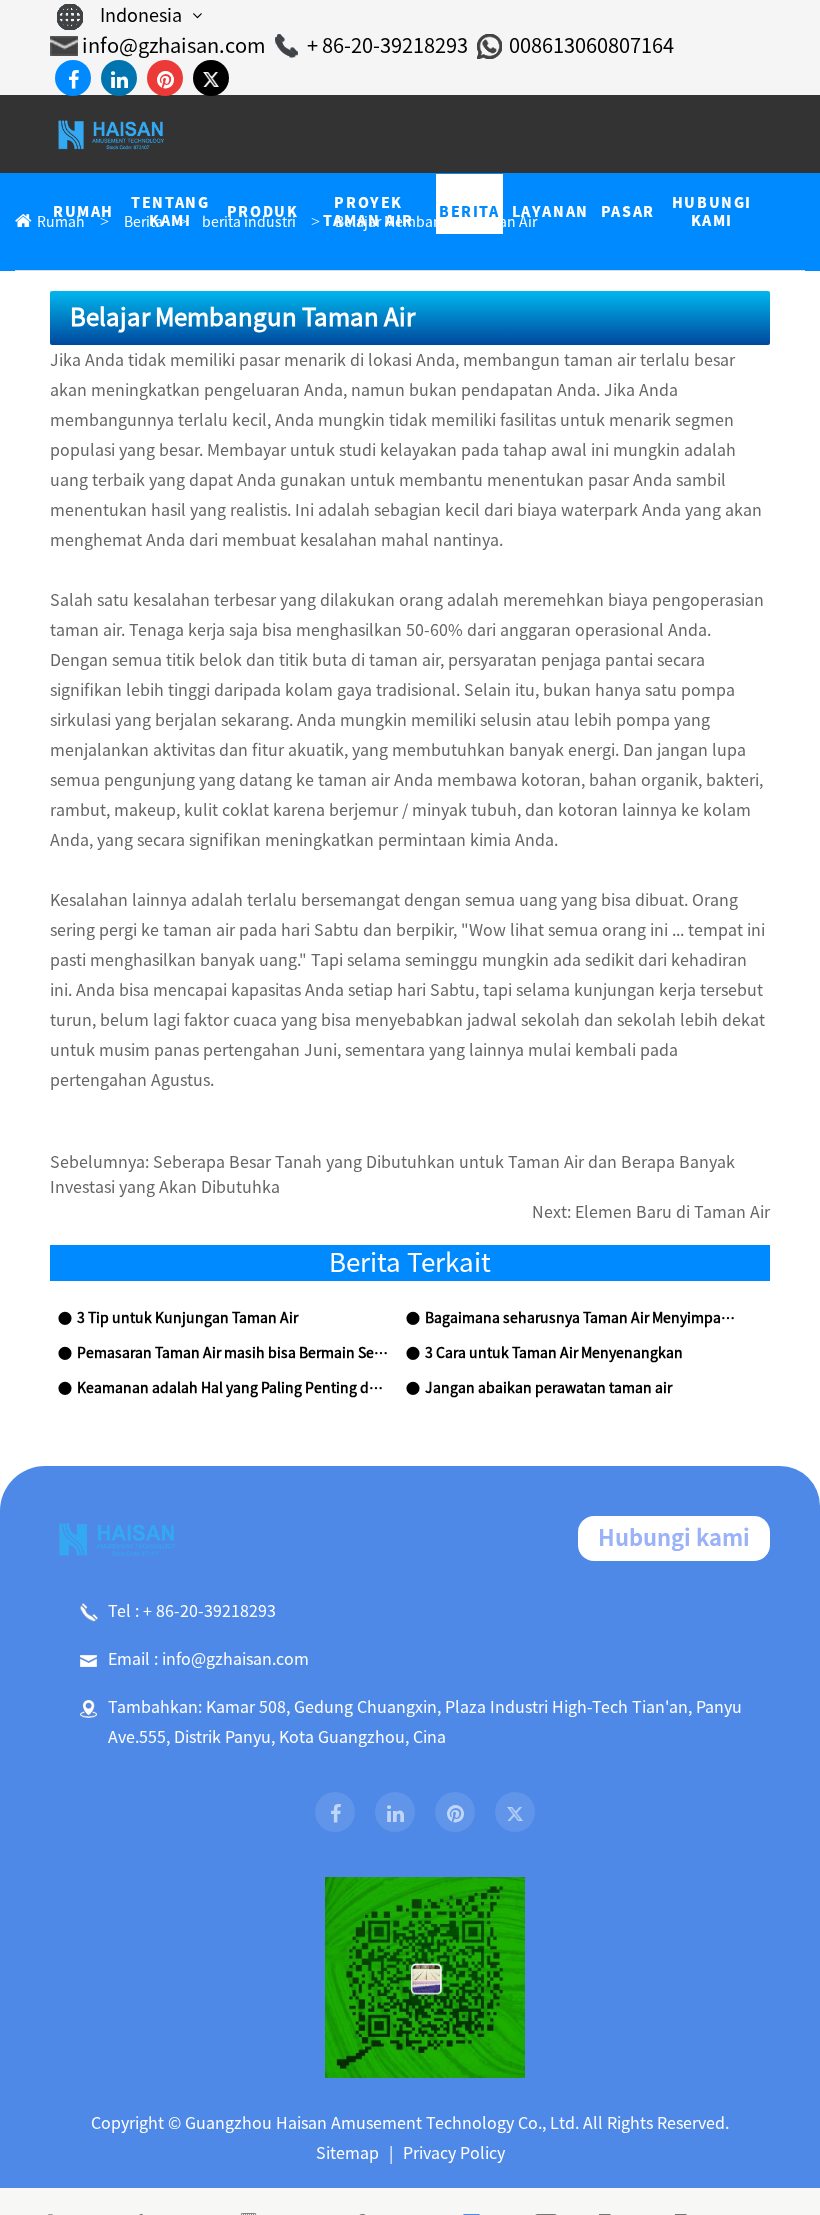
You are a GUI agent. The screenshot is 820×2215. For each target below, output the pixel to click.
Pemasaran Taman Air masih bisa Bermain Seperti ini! (233, 1353)
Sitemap (347, 2153)
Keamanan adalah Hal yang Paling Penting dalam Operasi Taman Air (233, 1388)
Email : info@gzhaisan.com (208, 1659)
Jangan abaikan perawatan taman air (548, 1388)
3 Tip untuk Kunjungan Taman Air (187, 1318)
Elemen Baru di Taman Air (672, 1212)
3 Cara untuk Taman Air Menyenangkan (554, 1353)
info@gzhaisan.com (174, 45)
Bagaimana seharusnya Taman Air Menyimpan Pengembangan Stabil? (581, 1318)
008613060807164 (591, 45)
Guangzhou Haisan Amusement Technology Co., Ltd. (382, 2123)
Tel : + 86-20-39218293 (192, 1611)
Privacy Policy (454, 2153)
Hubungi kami (674, 1538)
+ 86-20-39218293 (387, 45)
